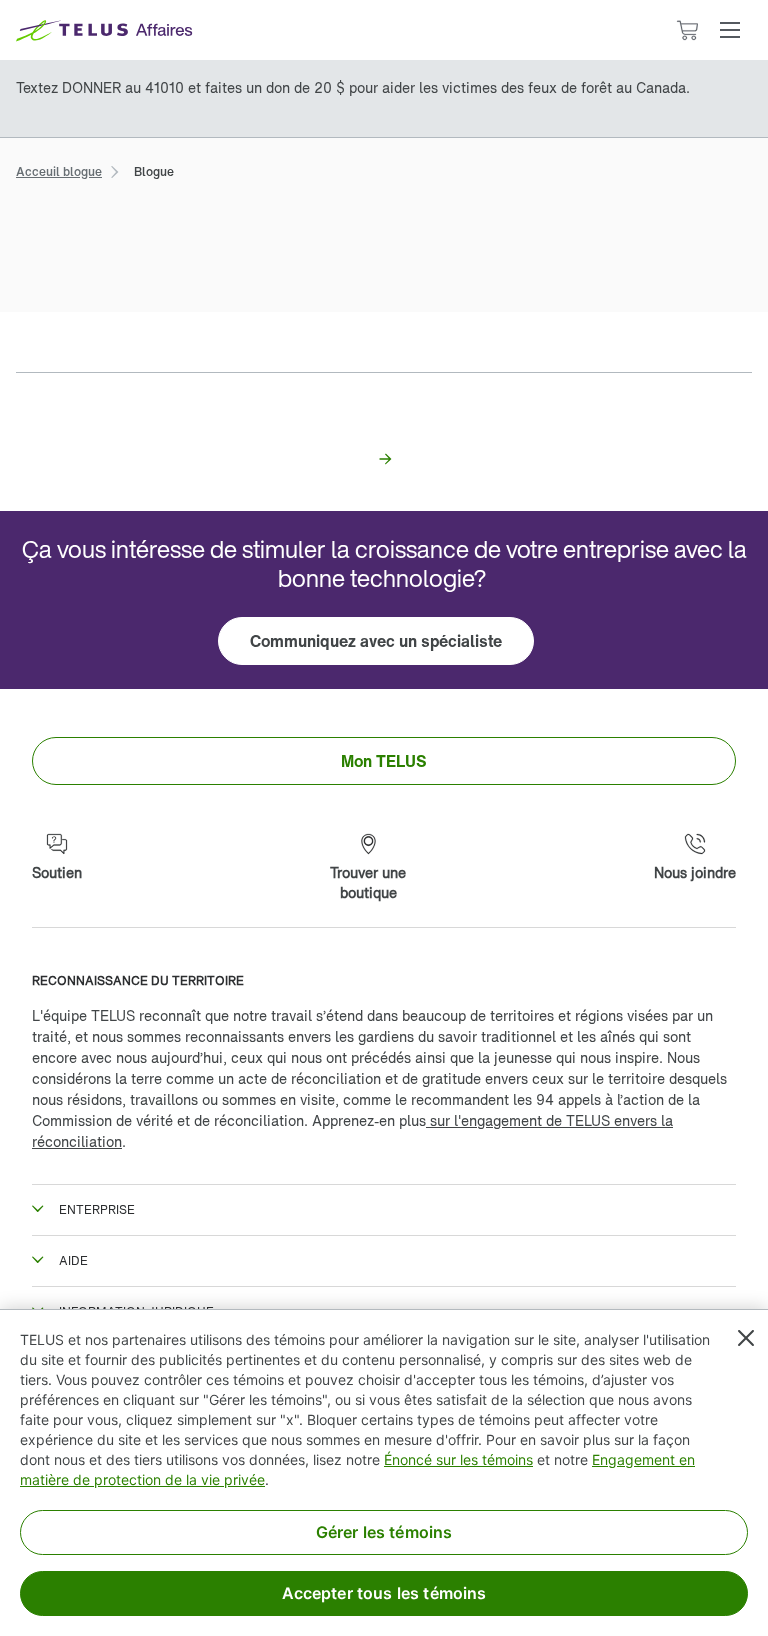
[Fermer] (746, 1338)
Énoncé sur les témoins (458, 1459)
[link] (59, 169)
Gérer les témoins (384, 1532)
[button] (730, 30)
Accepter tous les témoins (384, 1593)
